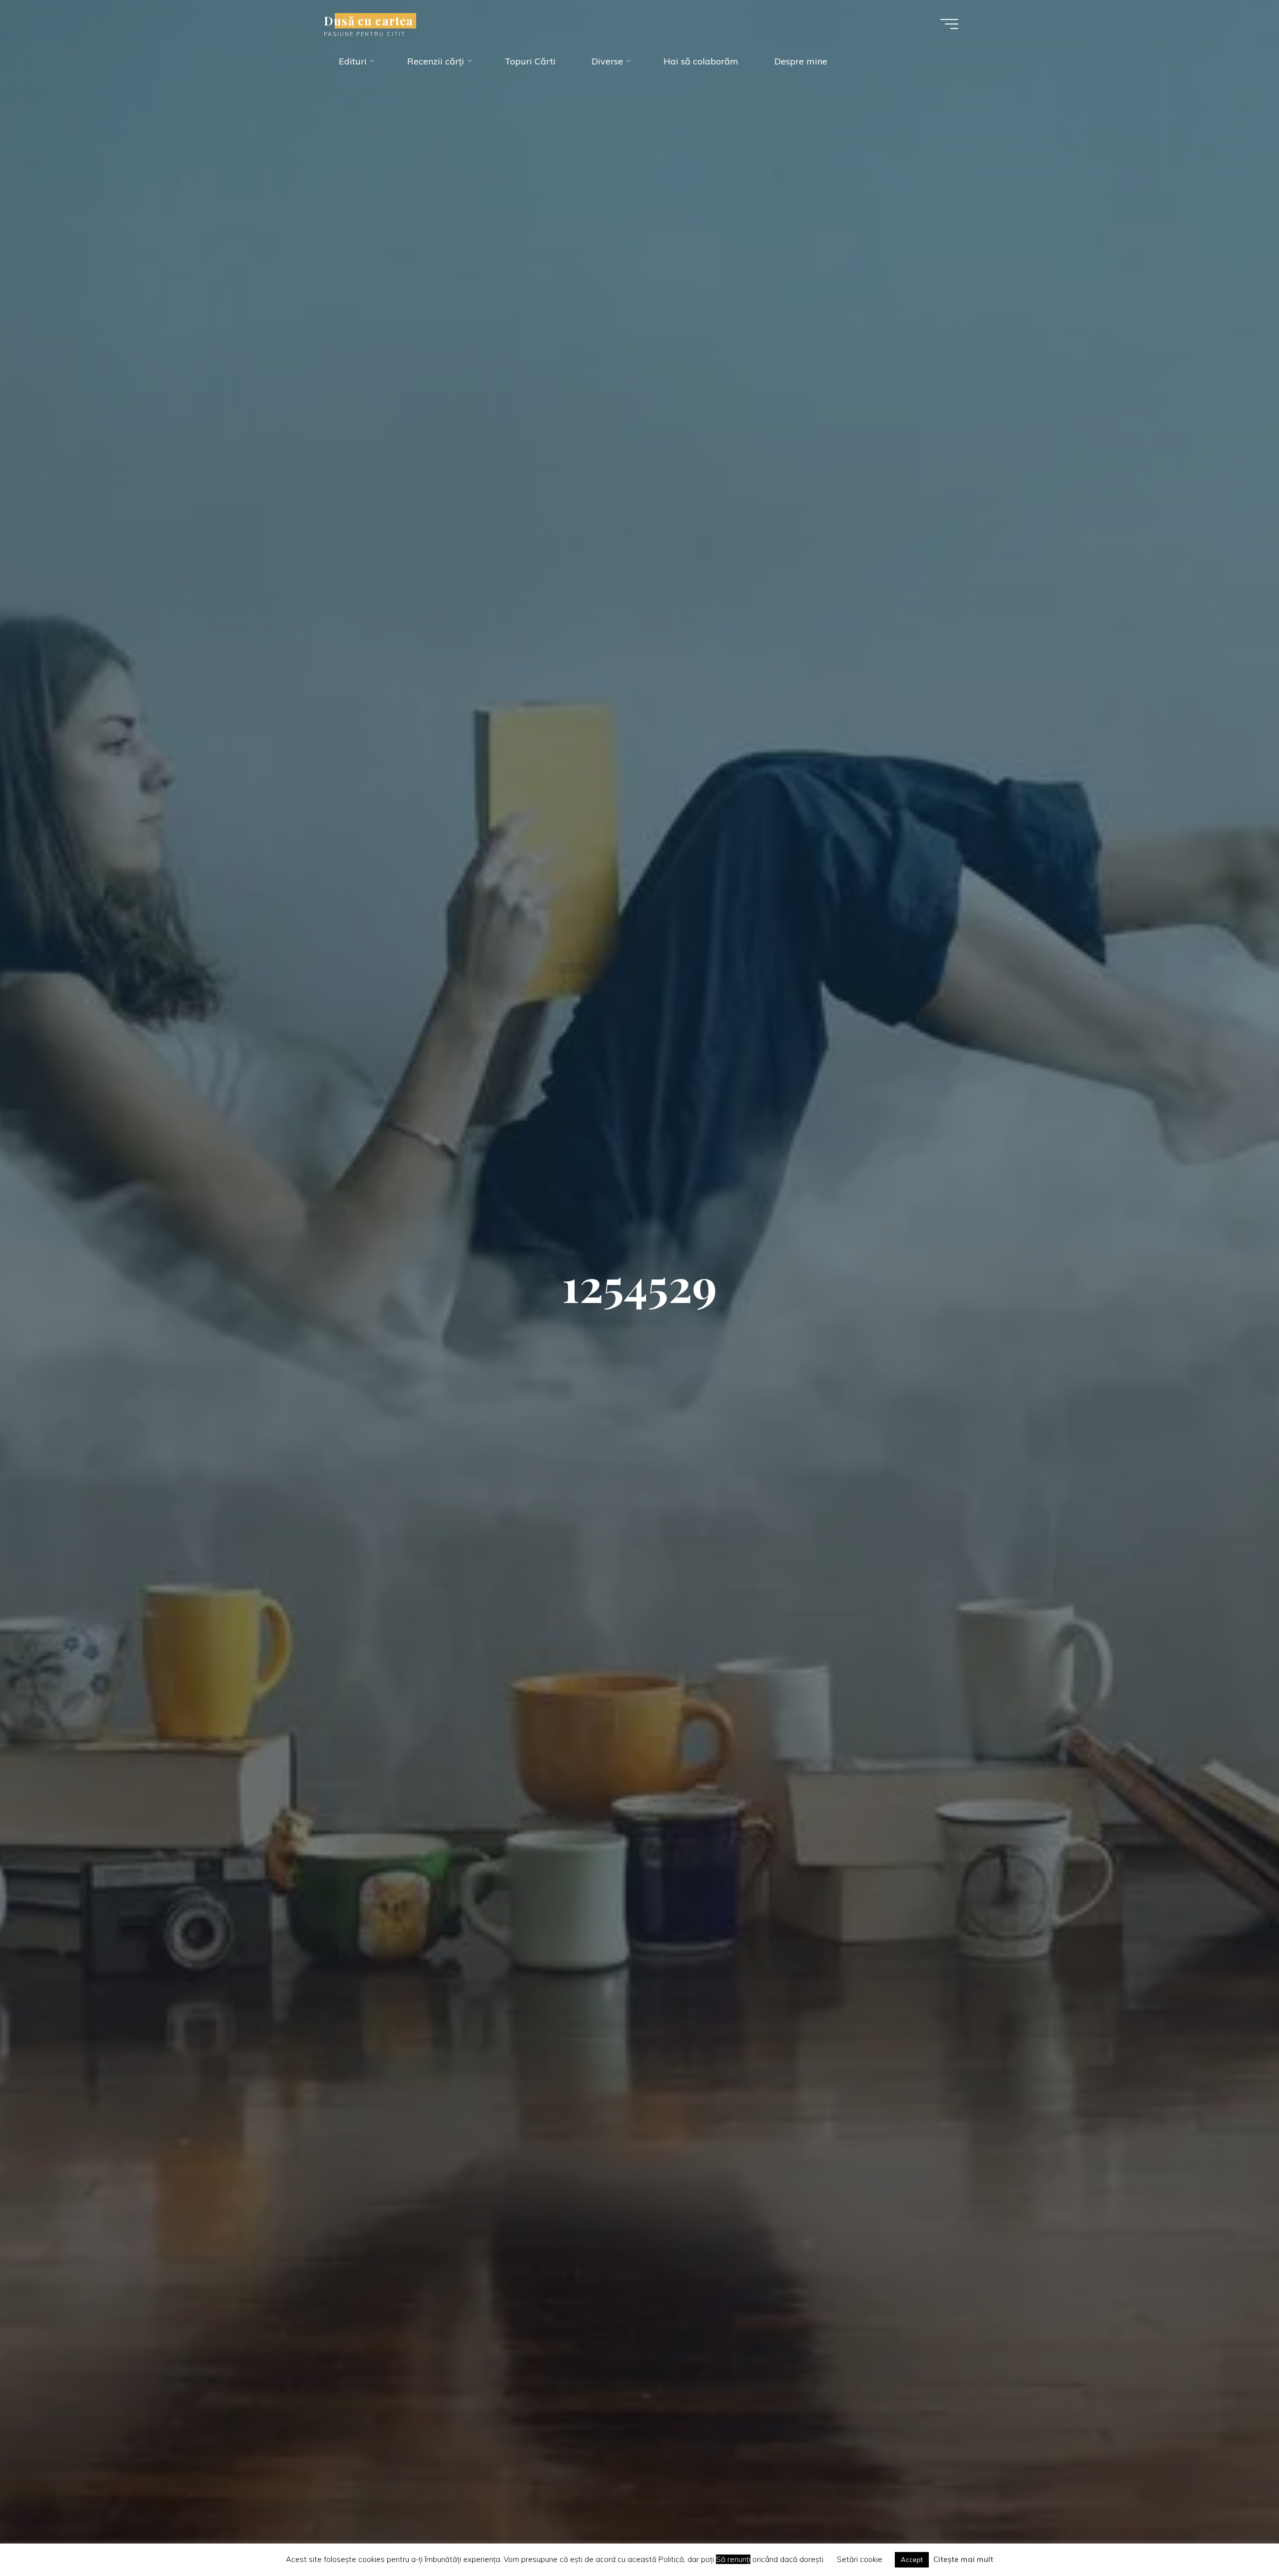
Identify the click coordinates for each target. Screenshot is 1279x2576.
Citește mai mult (963, 2559)
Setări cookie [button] (860, 2559)
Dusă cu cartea (368, 21)
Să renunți (733, 2559)
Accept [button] (912, 2560)
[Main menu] (949, 24)
